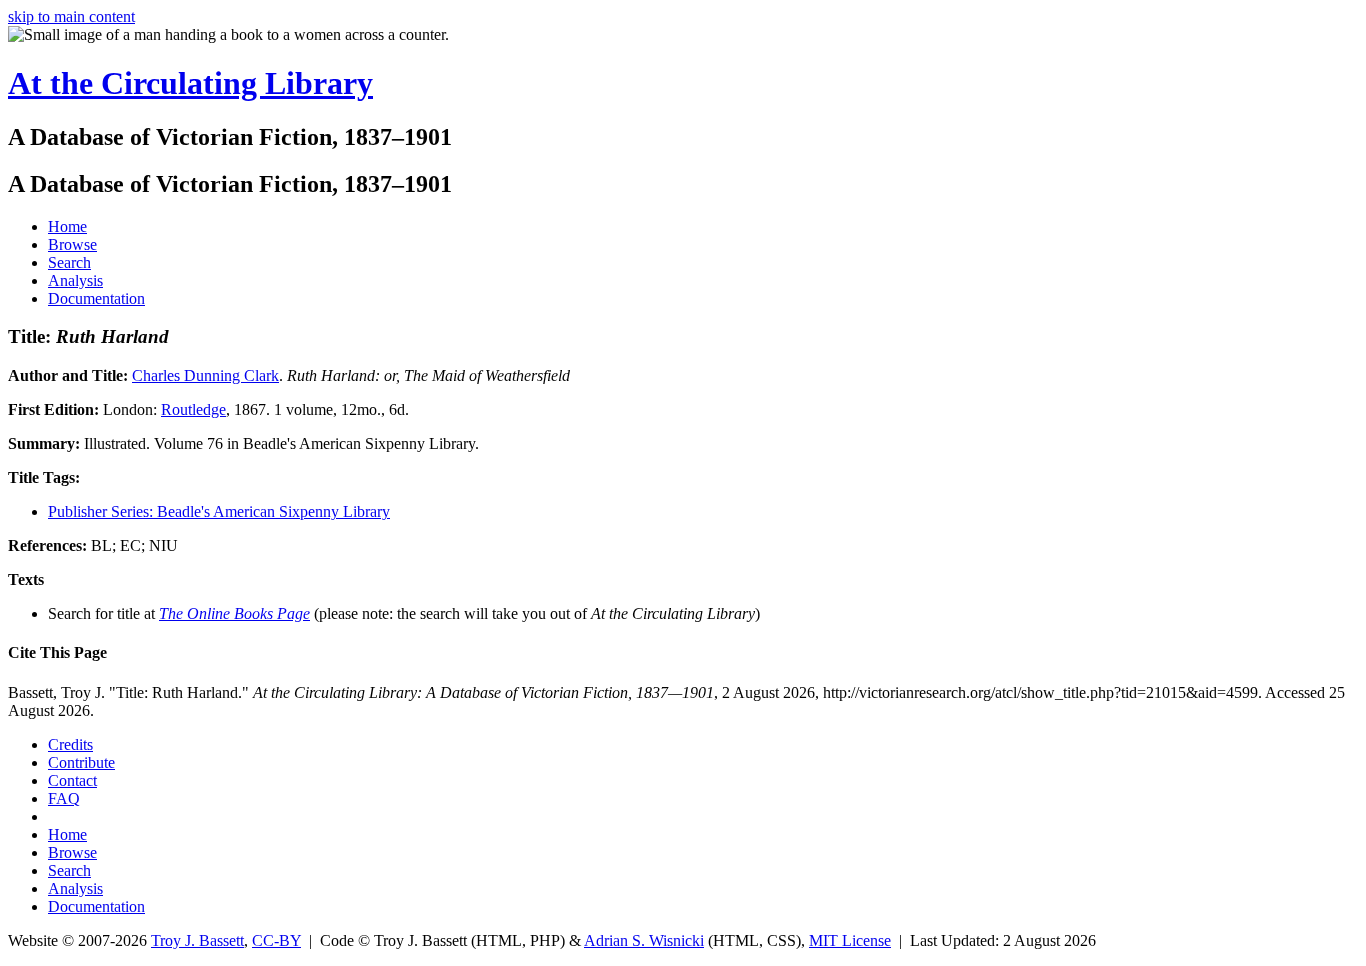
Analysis (75, 280)
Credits (70, 744)
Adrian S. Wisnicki (644, 940)
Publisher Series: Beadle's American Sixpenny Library (219, 511)
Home (67, 226)
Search (69, 262)
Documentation (96, 298)
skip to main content (71, 16)
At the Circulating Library (190, 83)
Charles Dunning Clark (205, 375)
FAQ (64, 798)
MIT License (850, 940)
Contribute (81, 762)
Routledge (193, 409)
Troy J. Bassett (197, 940)
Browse (72, 244)
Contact (72, 780)
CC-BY (276, 940)
